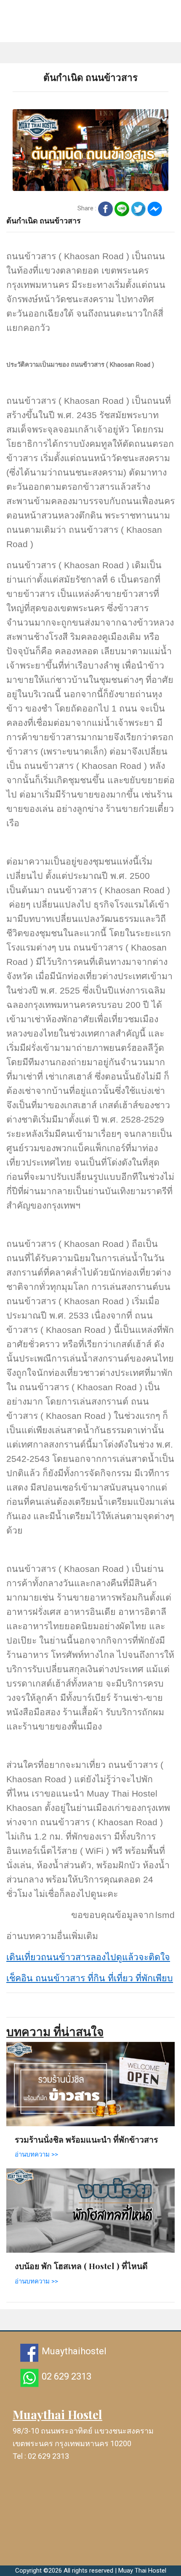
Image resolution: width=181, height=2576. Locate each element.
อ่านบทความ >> (36, 2154)
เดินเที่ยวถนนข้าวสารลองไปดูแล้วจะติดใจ (88, 1957)
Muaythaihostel (74, 2351)
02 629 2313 (67, 2376)
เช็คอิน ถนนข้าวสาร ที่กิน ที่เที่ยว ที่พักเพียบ (90, 1978)
